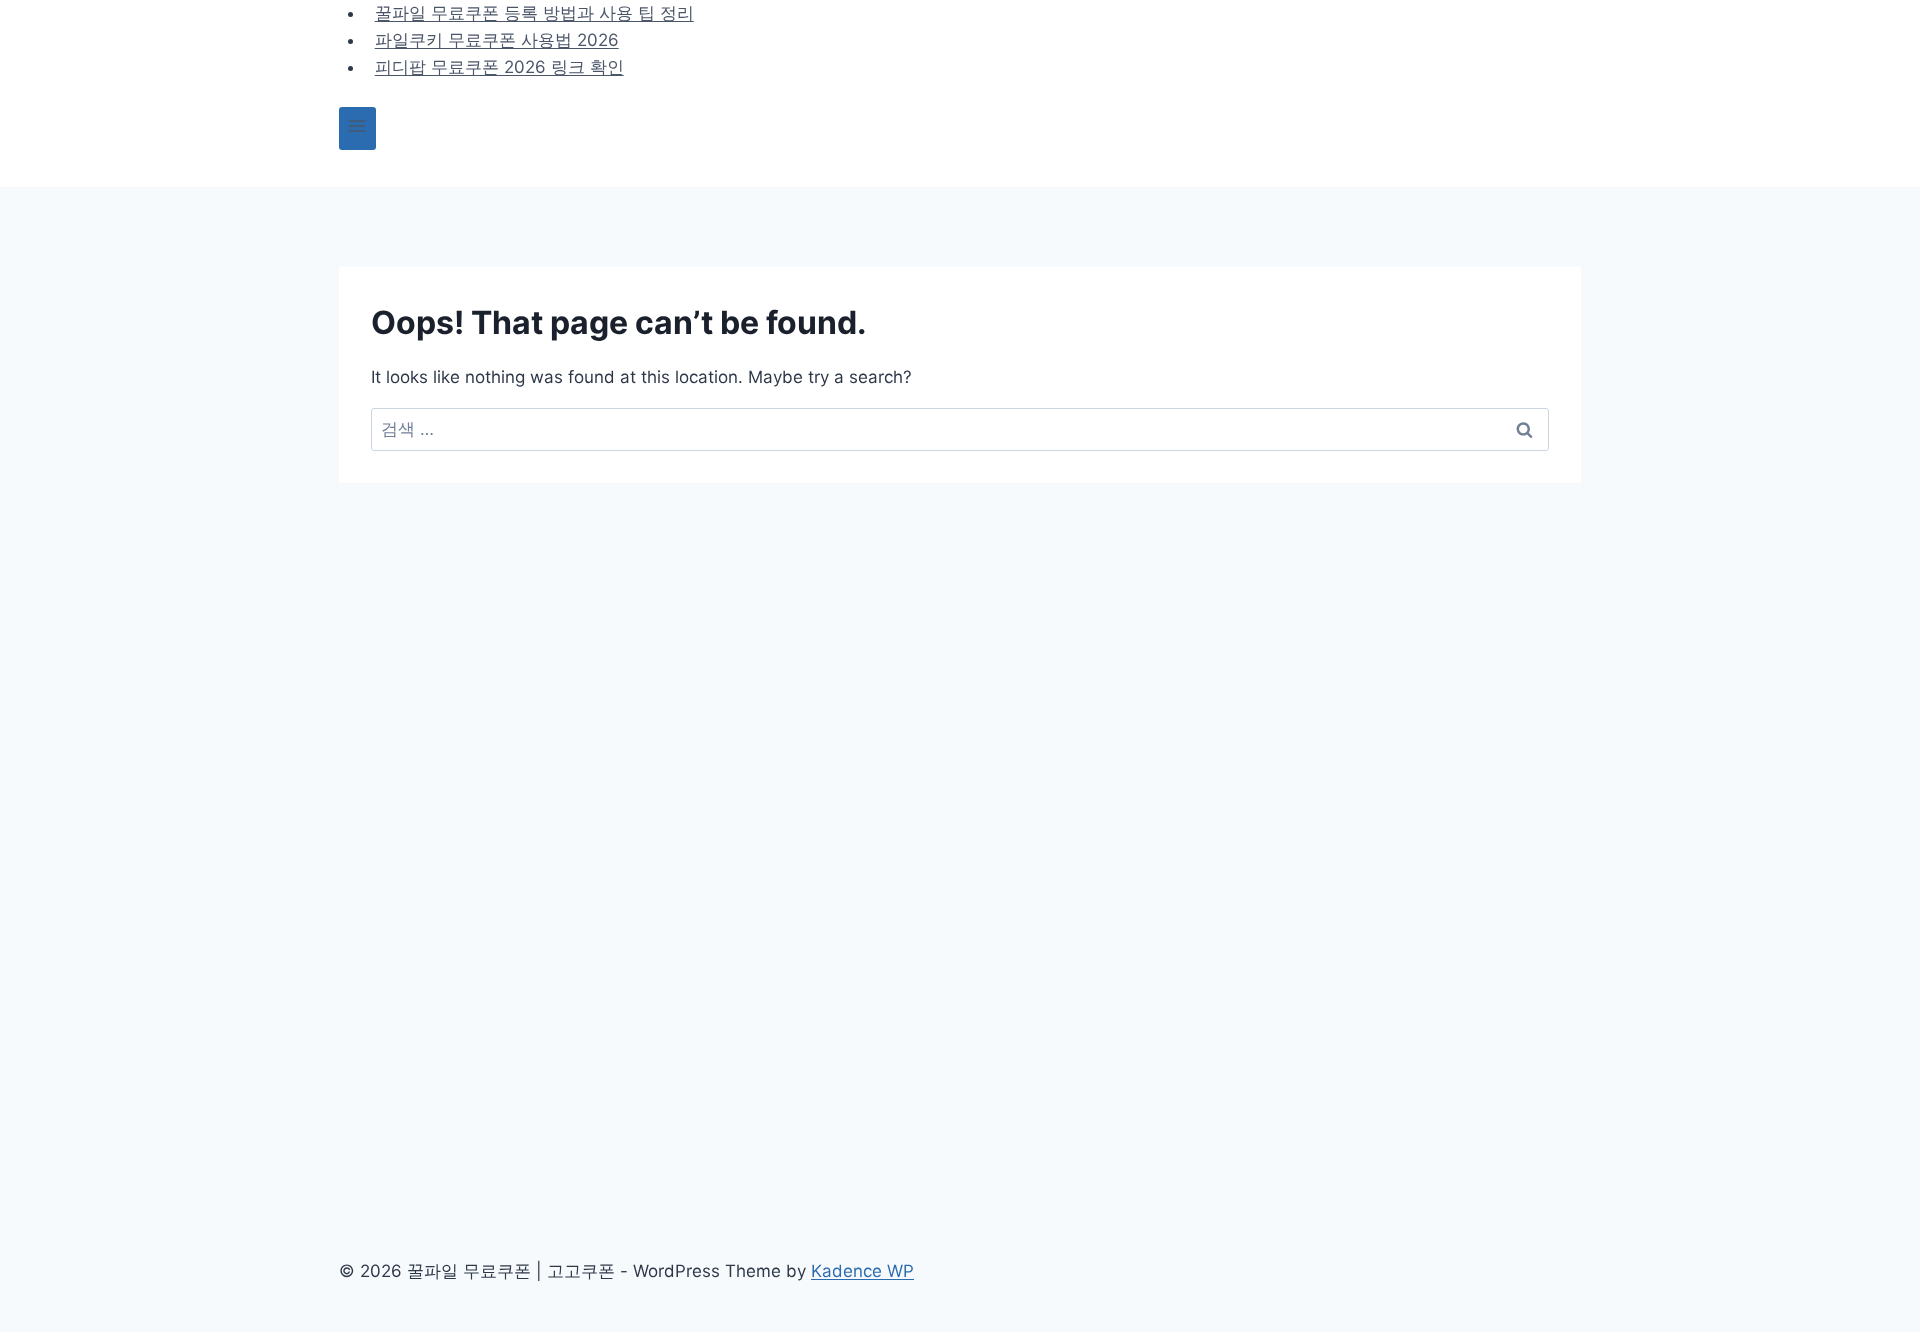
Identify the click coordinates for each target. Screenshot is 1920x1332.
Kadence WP (862, 1271)
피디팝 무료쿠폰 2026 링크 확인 (499, 67)
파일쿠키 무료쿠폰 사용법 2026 (497, 40)
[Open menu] (357, 128)
